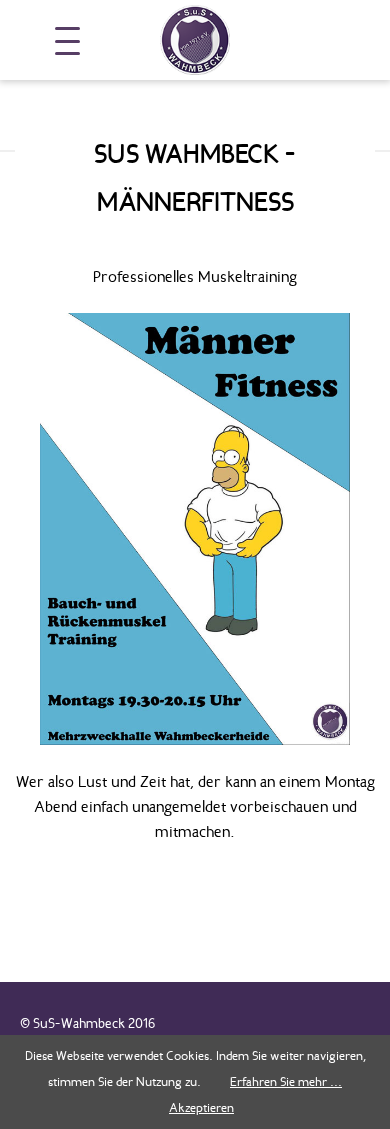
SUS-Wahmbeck (195, 40)
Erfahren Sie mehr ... (286, 1081)
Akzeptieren (201, 1107)
